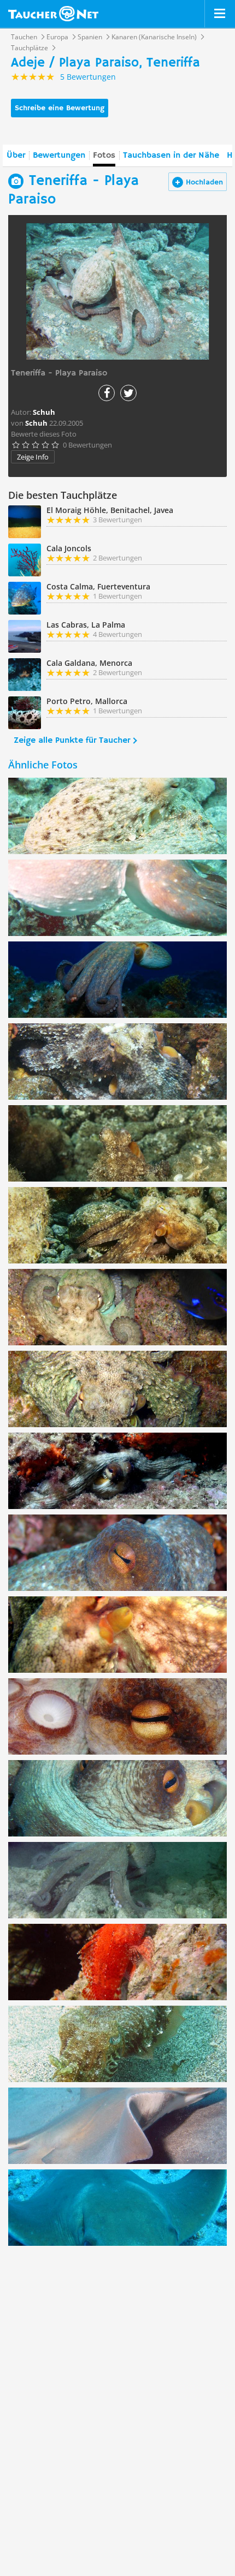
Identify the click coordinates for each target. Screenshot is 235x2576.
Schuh (36, 423)
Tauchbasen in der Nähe (171, 156)
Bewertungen (59, 156)
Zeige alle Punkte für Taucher (72, 741)
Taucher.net (53, 14)
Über (16, 156)
